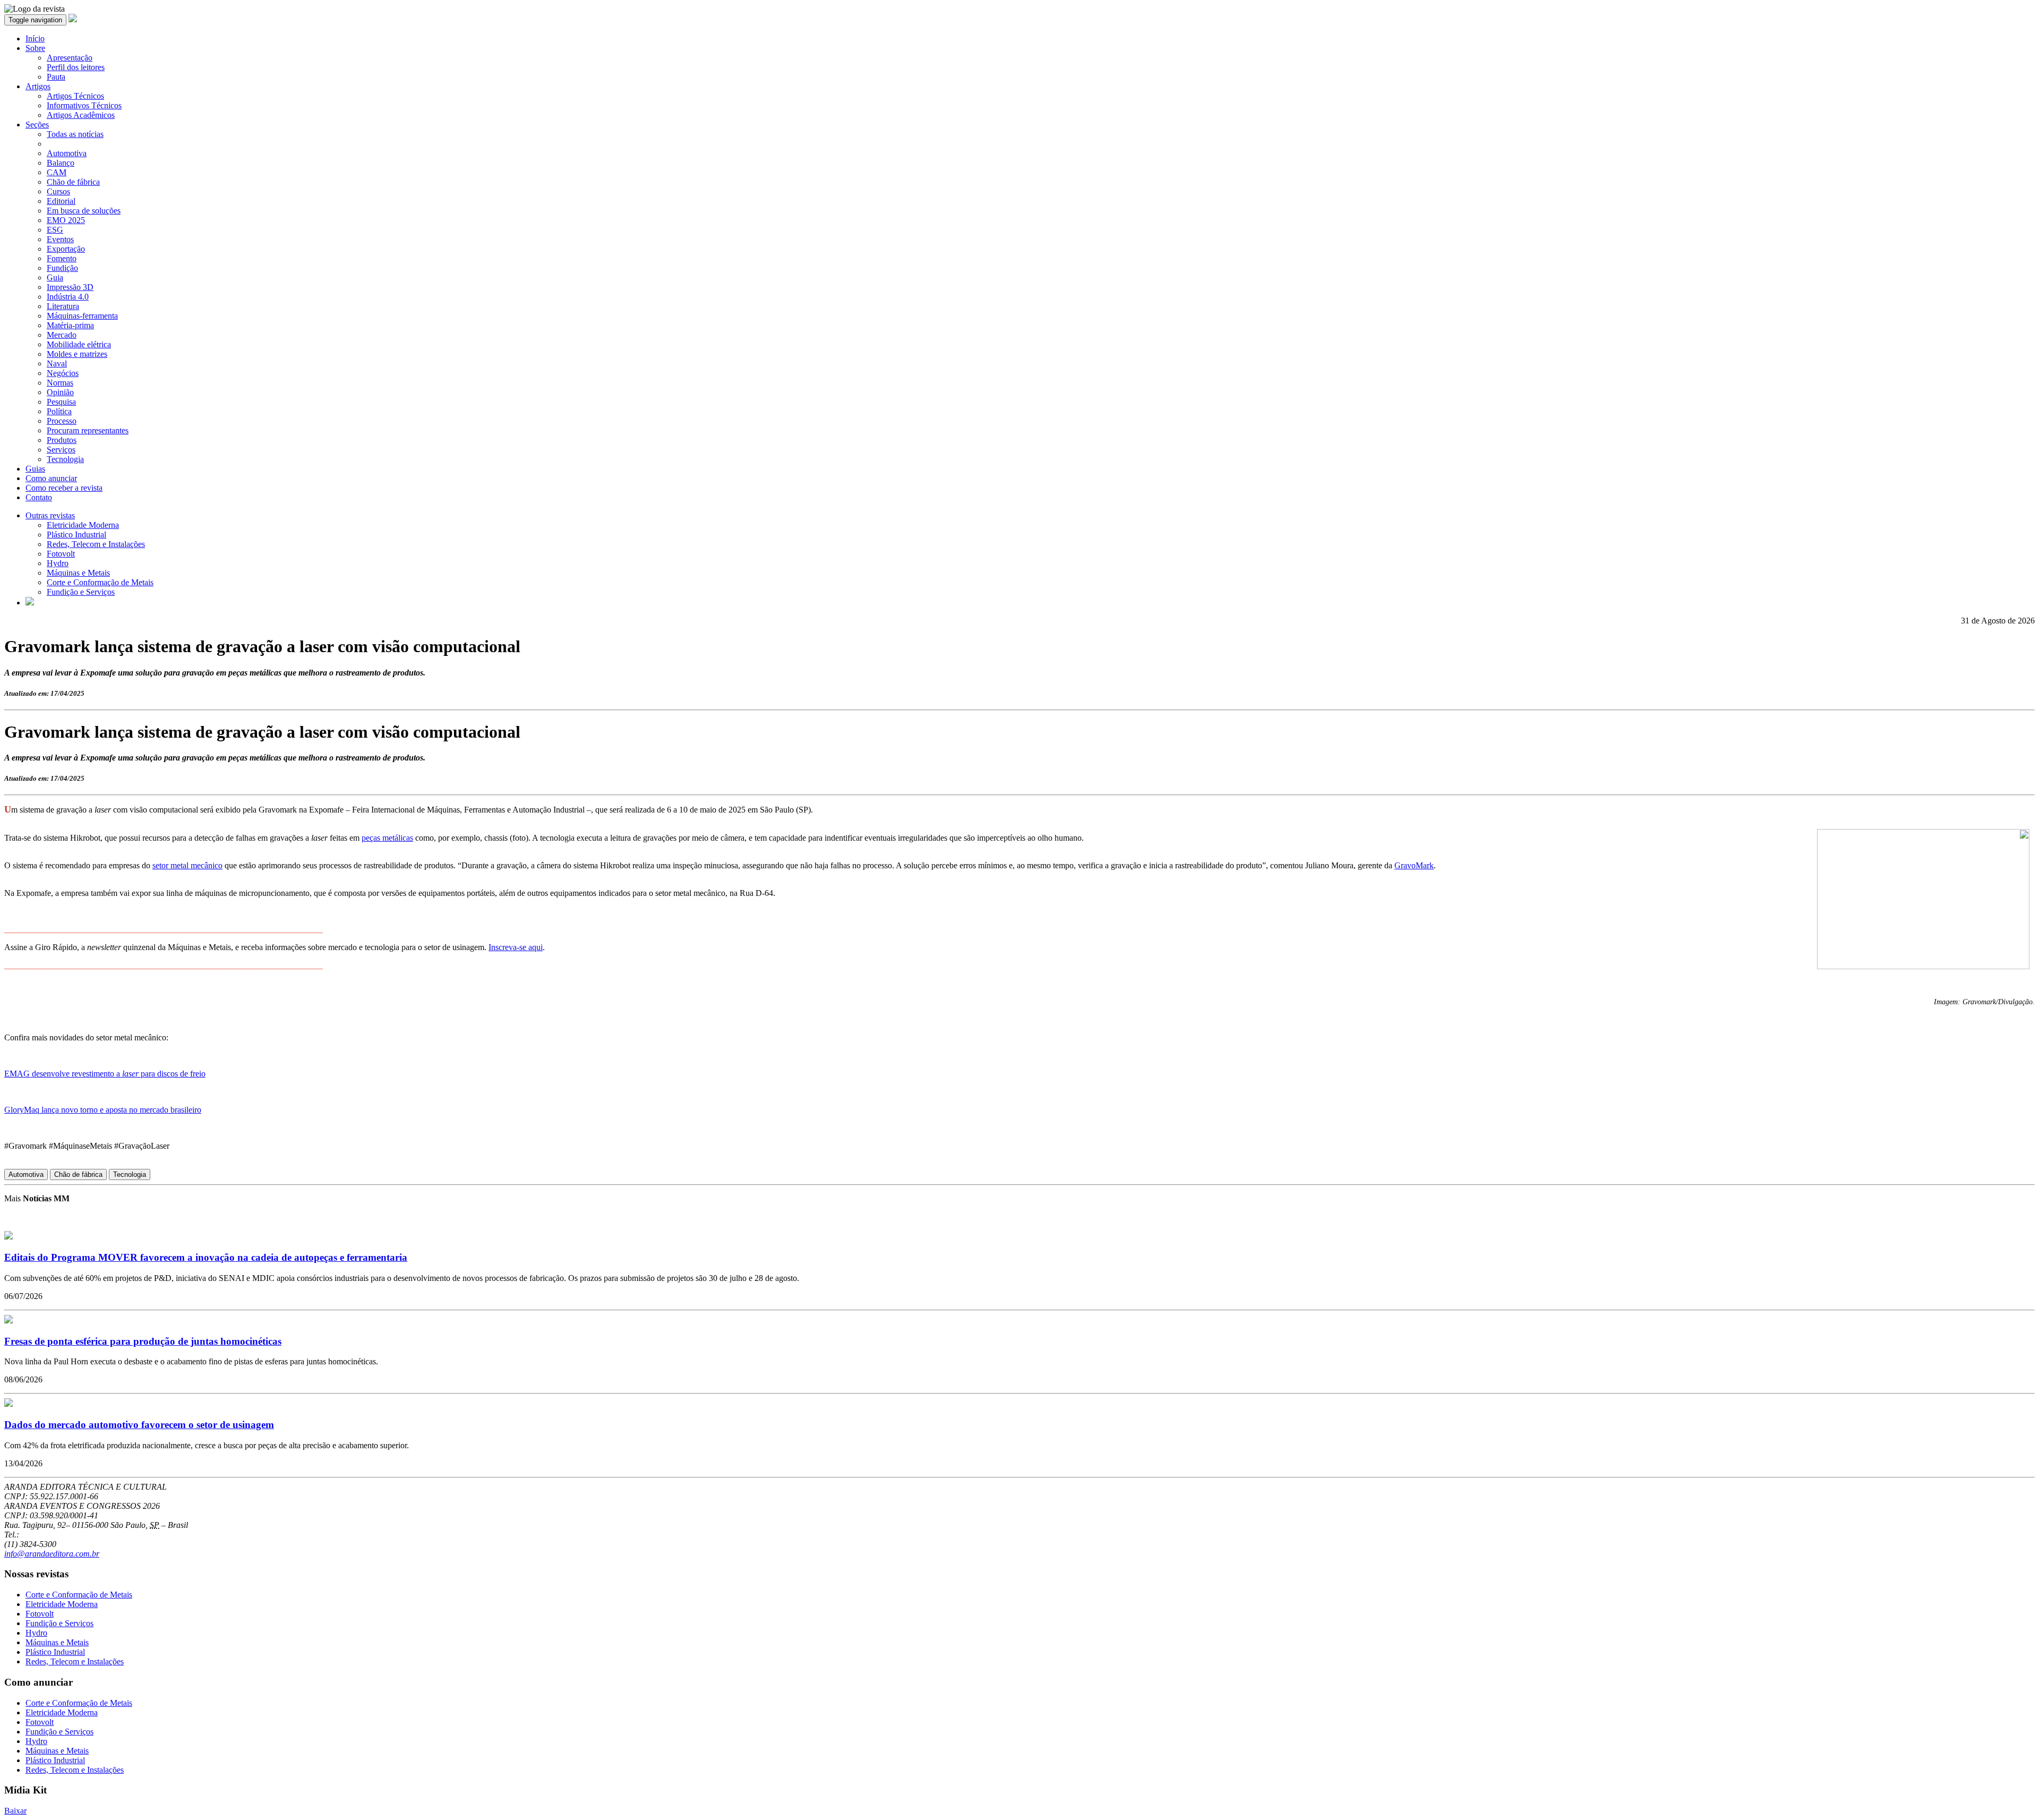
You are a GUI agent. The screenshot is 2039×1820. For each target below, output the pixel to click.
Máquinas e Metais (78, 573)
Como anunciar (51, 478)
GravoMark (1414, 865)
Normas (60, 383)
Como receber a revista (64, 488)
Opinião (60, 392)
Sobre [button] (35, 48)
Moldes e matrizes (77, 354)
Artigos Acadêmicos (81, 115)
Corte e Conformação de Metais (100, 582)
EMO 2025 (66, 220)
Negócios (63, 373)
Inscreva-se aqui (516, 947)
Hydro (58, 563)
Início (35, 39)
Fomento (62, 258)
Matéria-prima (70, 325)
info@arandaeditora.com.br (52, 1554)
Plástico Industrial (76, 535)
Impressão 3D (70, 287)
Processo (62, 421)
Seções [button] (37, 125)
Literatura (63, 306)
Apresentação (70, 58)
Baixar (15, 1811)
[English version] (30, 603)
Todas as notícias (75, 134)
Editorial (61, 201)
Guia (55, 277)
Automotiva (67, 153)
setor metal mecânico (187, 865)
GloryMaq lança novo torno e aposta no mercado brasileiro (103, 1110)
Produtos (62, 440)
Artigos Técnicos (75, 96)
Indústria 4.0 (68, 297)
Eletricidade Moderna (83, 525)
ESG (55, 230)
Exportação (66, 249)
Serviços (61, 450)
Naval (57, 364)
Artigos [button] (38, 86)
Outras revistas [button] (50, 515)
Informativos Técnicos (84, 105)
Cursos (58, 191)
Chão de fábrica (73, 182)
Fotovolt (61, 554)
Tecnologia (65, 459)
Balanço (61, 163)
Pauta (56, 77)
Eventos (60, 239)
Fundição (62, 268)
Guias (35, 469)
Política (59, 411)
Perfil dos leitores (76, 67)
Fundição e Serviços (81, 592)
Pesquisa (61, 402)
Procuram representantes (88, 430)
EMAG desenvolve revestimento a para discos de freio (105, 1074)
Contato (39, 497)
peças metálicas (387, 838)
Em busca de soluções (84, 211)
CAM (57, 172)
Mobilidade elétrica (79, 344)
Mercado (62, 335)
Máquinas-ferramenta (82, 316)
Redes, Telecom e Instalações (96, 544)
